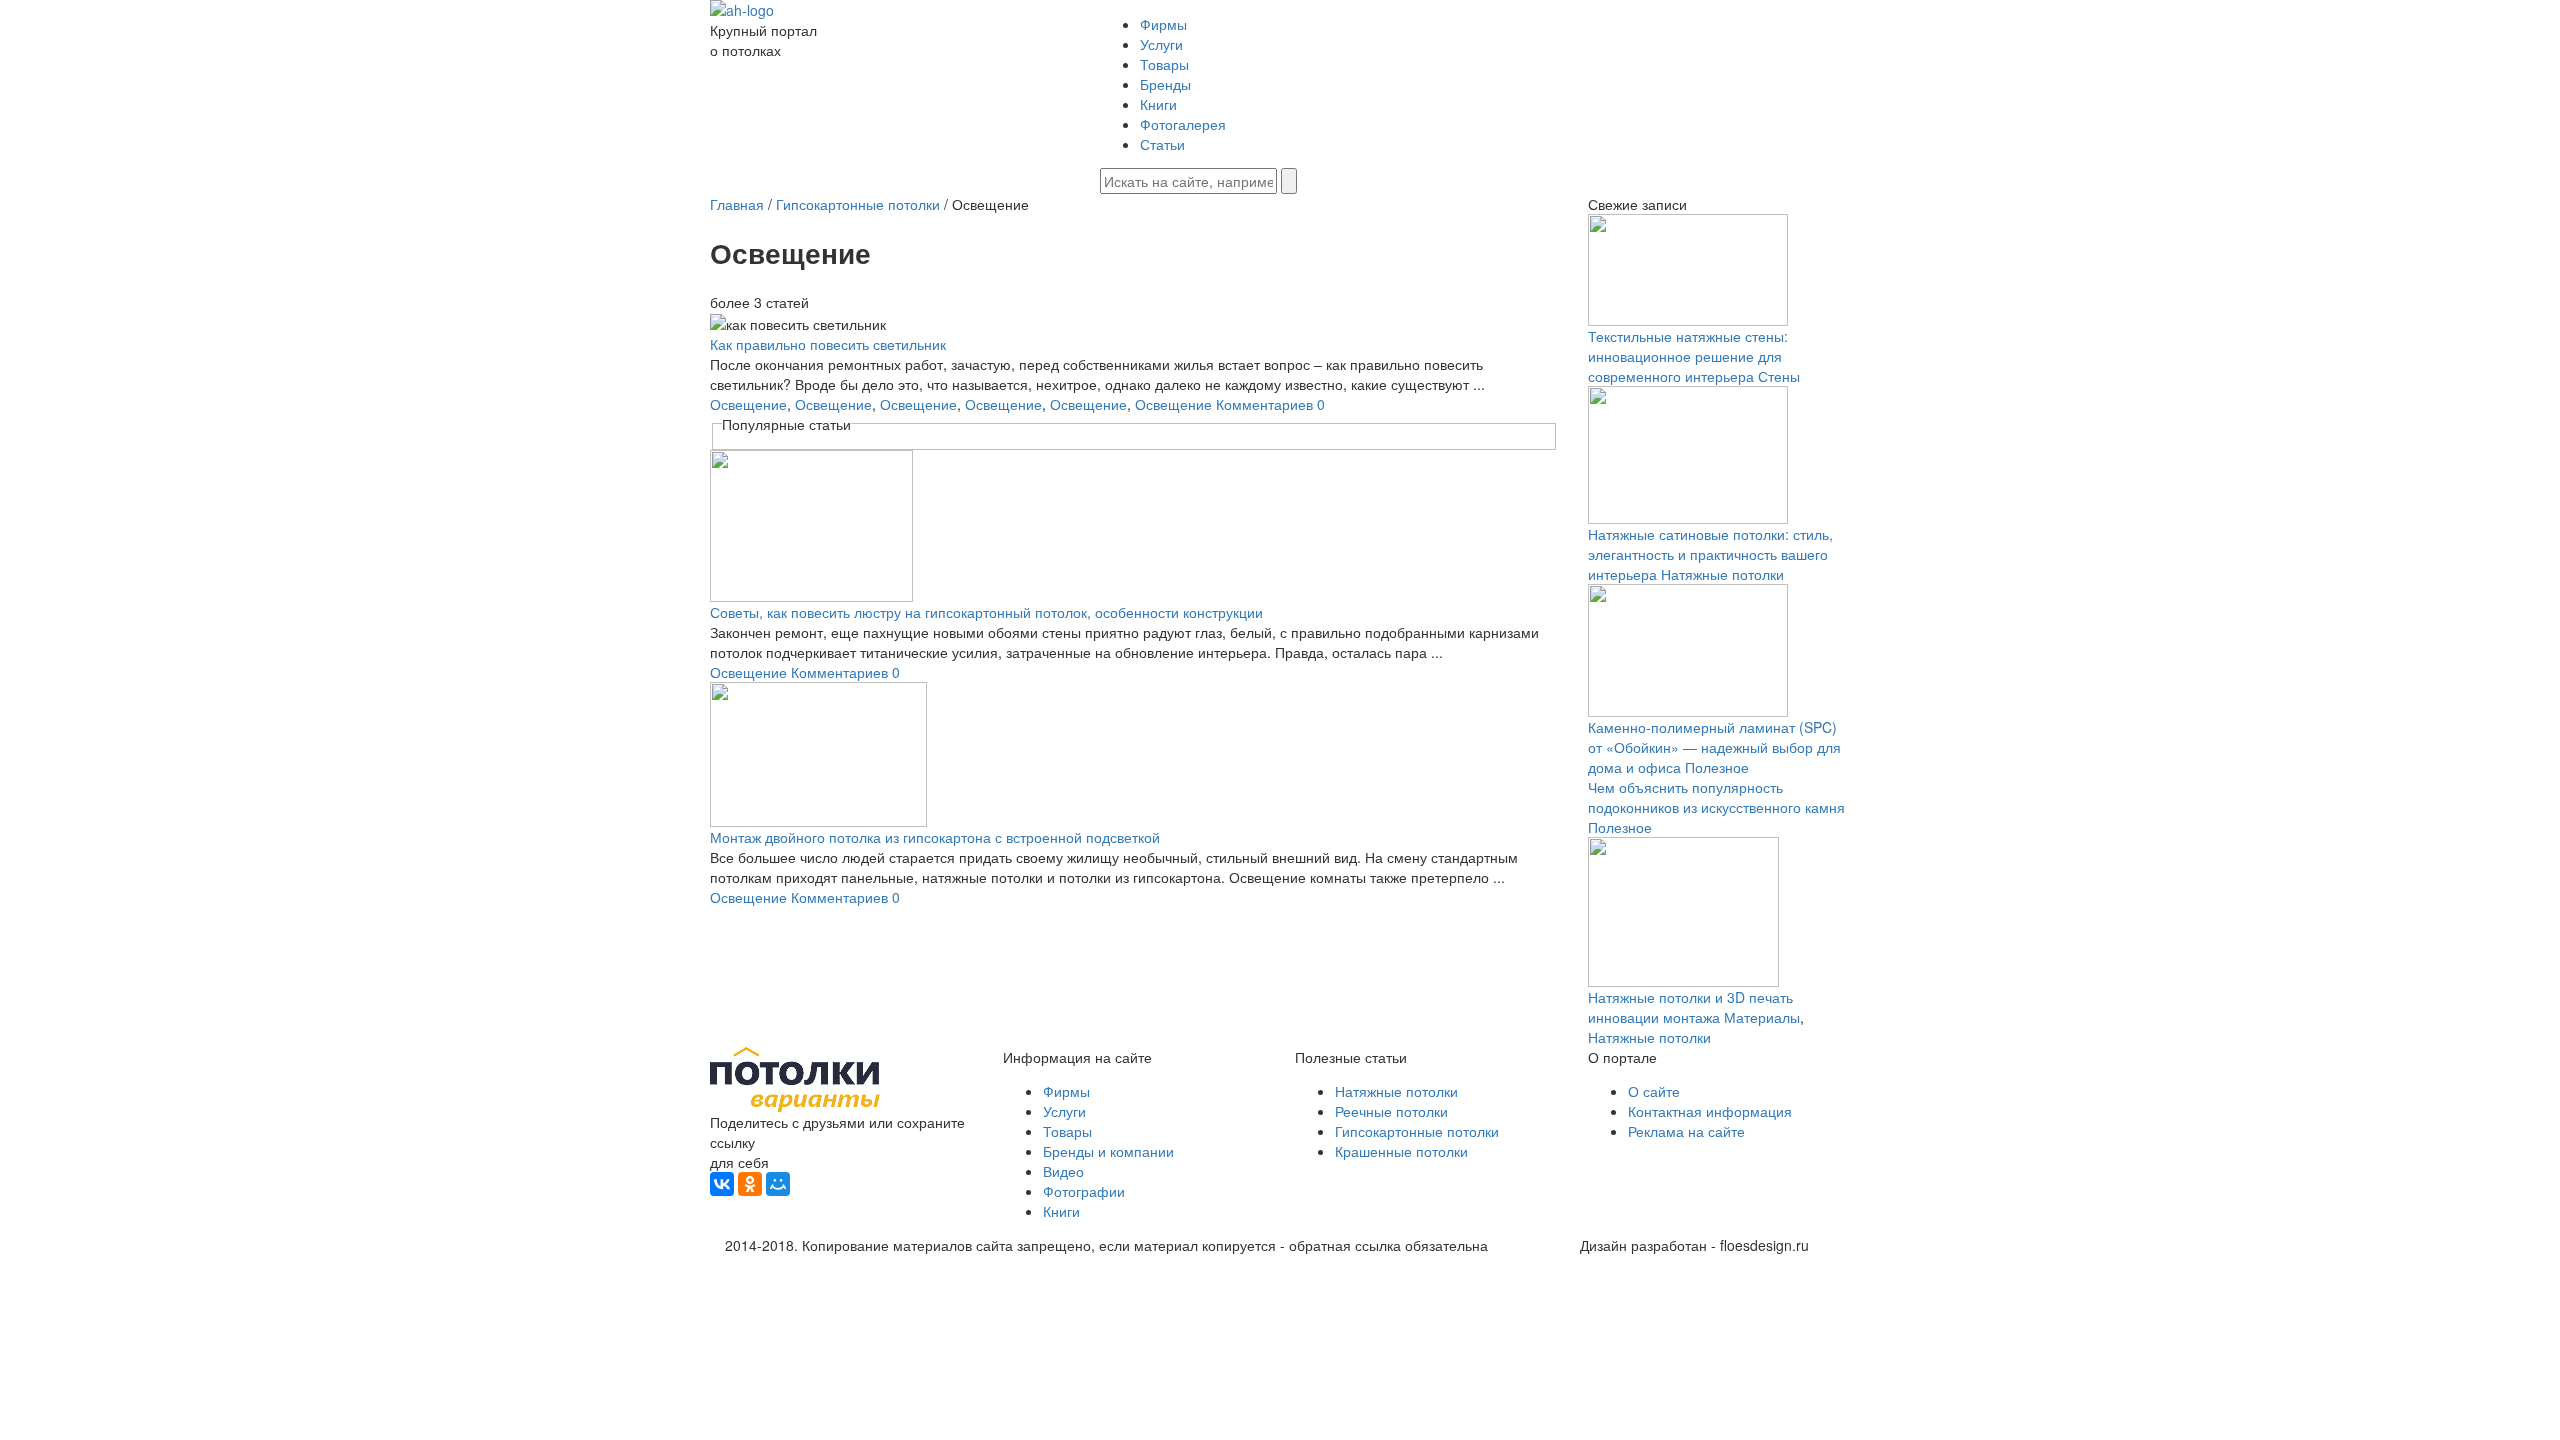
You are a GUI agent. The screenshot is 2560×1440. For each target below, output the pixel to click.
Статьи (1162, 144)
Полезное (1717, 767)
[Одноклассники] (750, 1184)
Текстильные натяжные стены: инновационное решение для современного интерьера (1688, 356)
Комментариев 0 (1270, 404)
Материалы (1762, 1017)
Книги (1158, 104)
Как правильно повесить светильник (828, 344)
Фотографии (1084, 1191)
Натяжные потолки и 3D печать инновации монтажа (1690, 1007)
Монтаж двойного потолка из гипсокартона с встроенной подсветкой (935, 837)
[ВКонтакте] (722, 1184)
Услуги (1161, 44)
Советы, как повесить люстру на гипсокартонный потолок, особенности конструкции (986, 612)
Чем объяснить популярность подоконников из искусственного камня (1716, 797)
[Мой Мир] (778, 1184)
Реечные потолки (1391, 1111)
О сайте (1654, 1091)
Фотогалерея (1183, 124)
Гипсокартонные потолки (1417, 1131)
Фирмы (1163, 24)
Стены (1779, 376)
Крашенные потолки (1401, 1151)
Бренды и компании (1108, 1151)
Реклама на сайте (1686, 1131)
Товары (1164, 64)
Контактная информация (1710, 1111)
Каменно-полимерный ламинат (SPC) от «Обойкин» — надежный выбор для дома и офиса (1714, 747)
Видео (1063, 1171)
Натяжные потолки (1722, 574)
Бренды (1165, 84)
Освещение (748, 404)
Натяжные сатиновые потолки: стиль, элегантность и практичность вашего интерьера (1710, 554)
